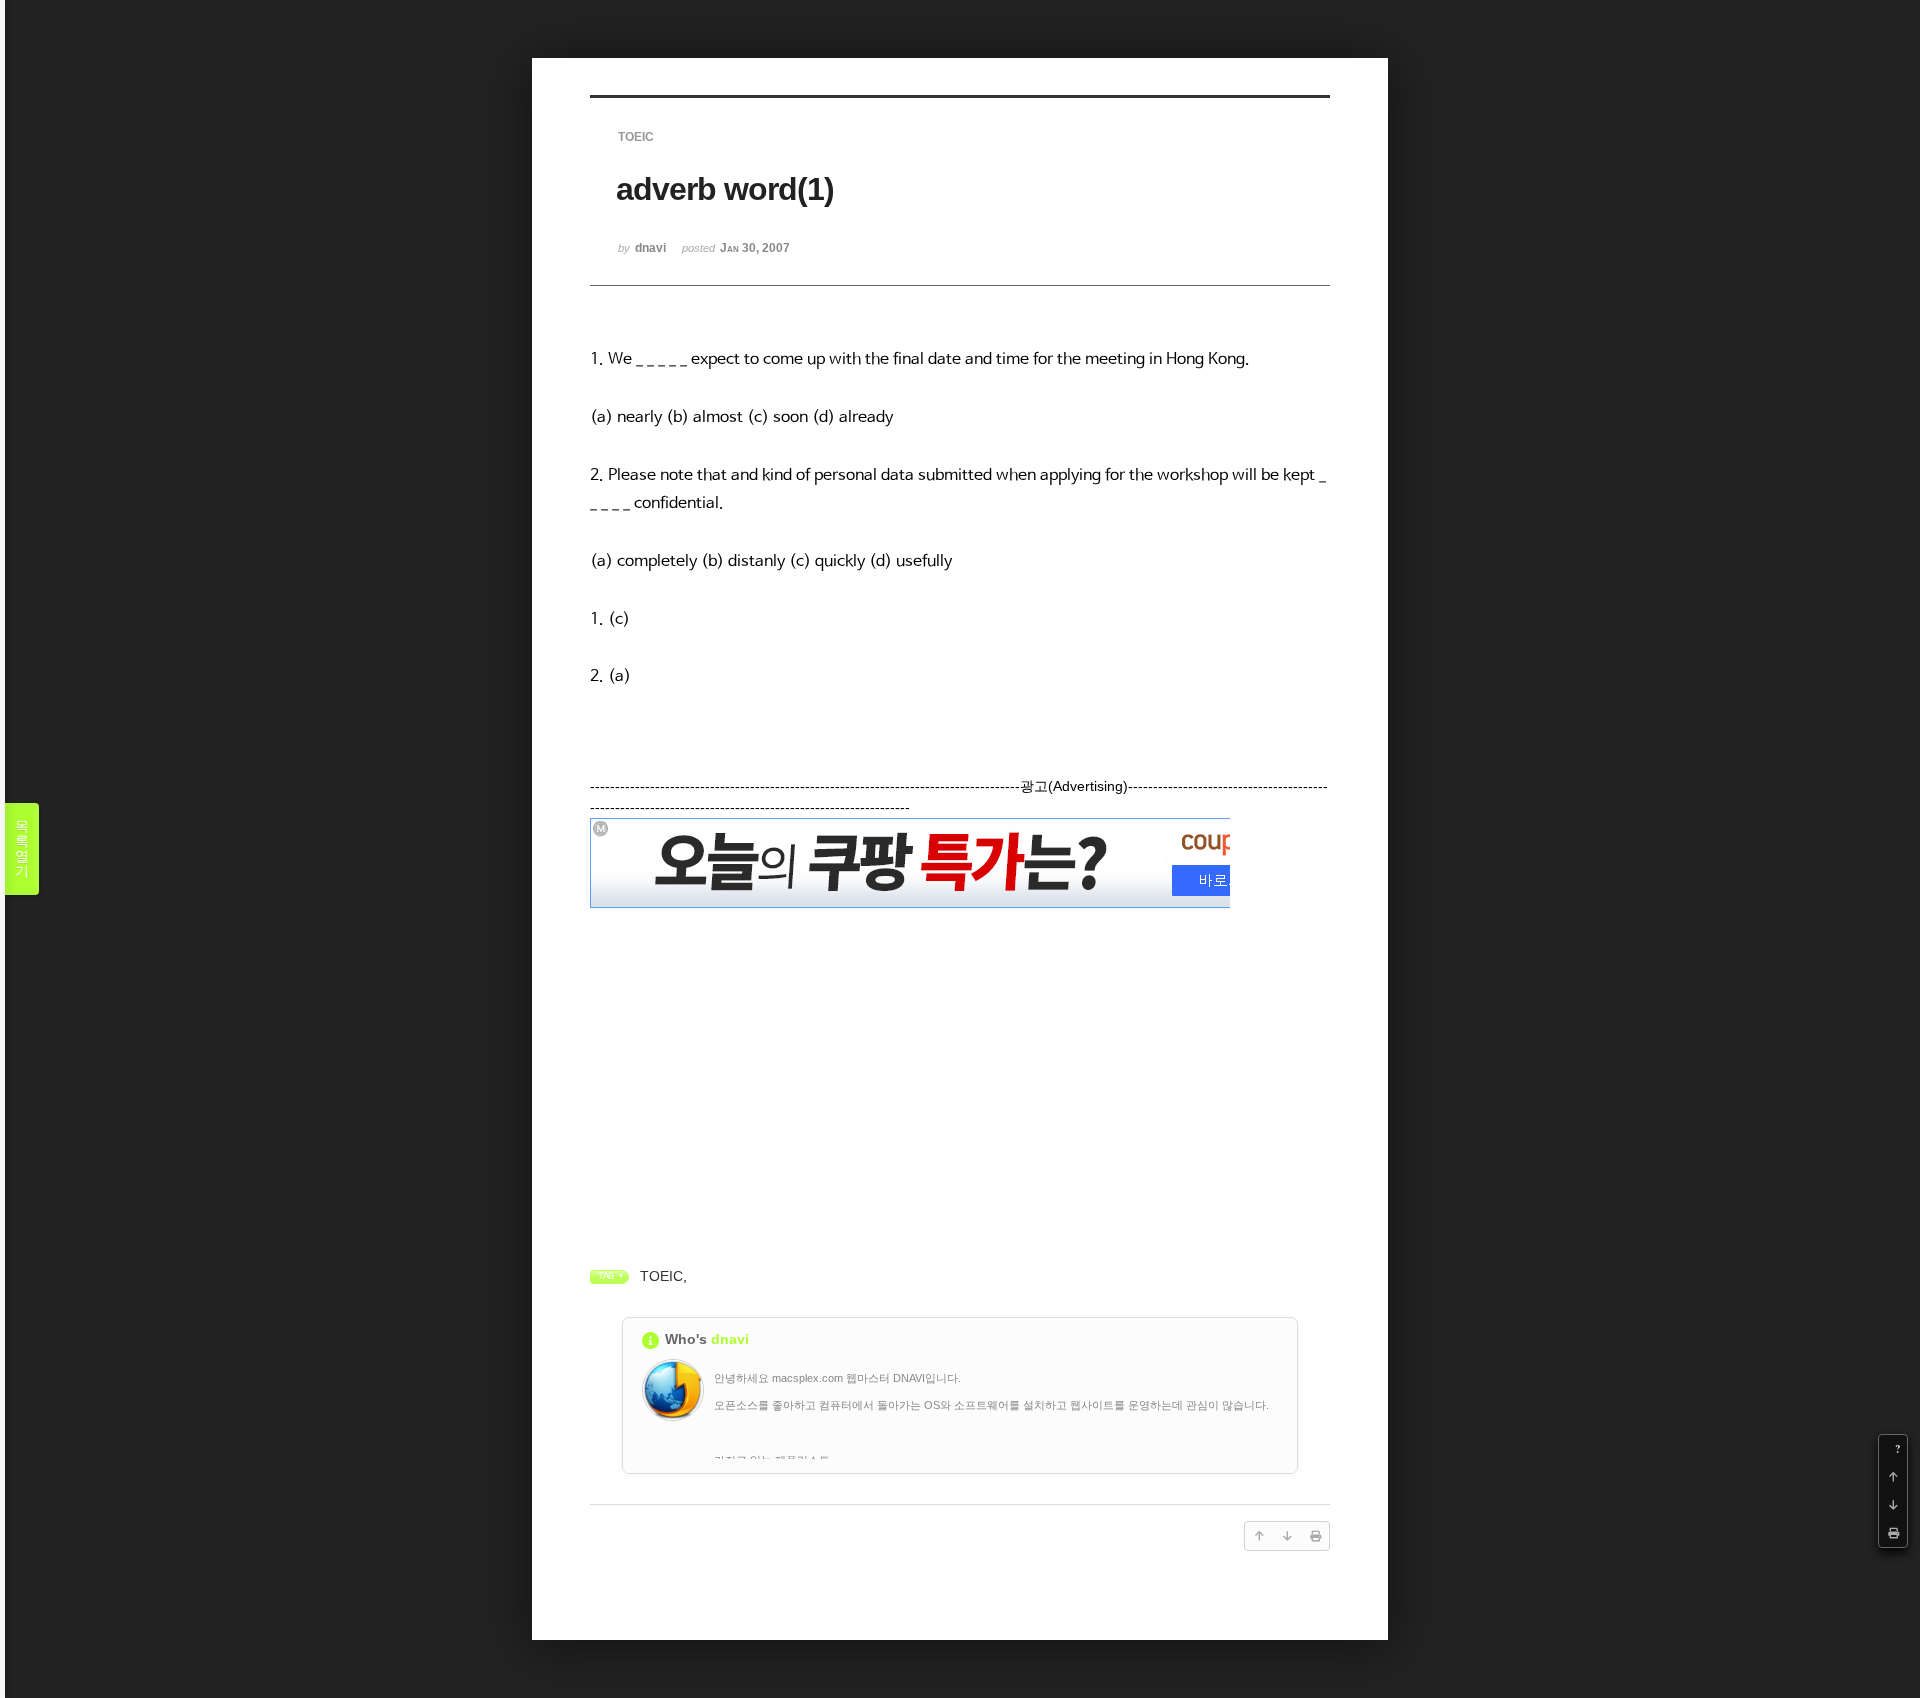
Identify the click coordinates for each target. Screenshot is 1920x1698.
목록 (22, 848)
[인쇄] (1893, 1533)
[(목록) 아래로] (1893, 1505)
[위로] (1893, 1477)
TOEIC (661, 1276)
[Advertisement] (960, 1054)
